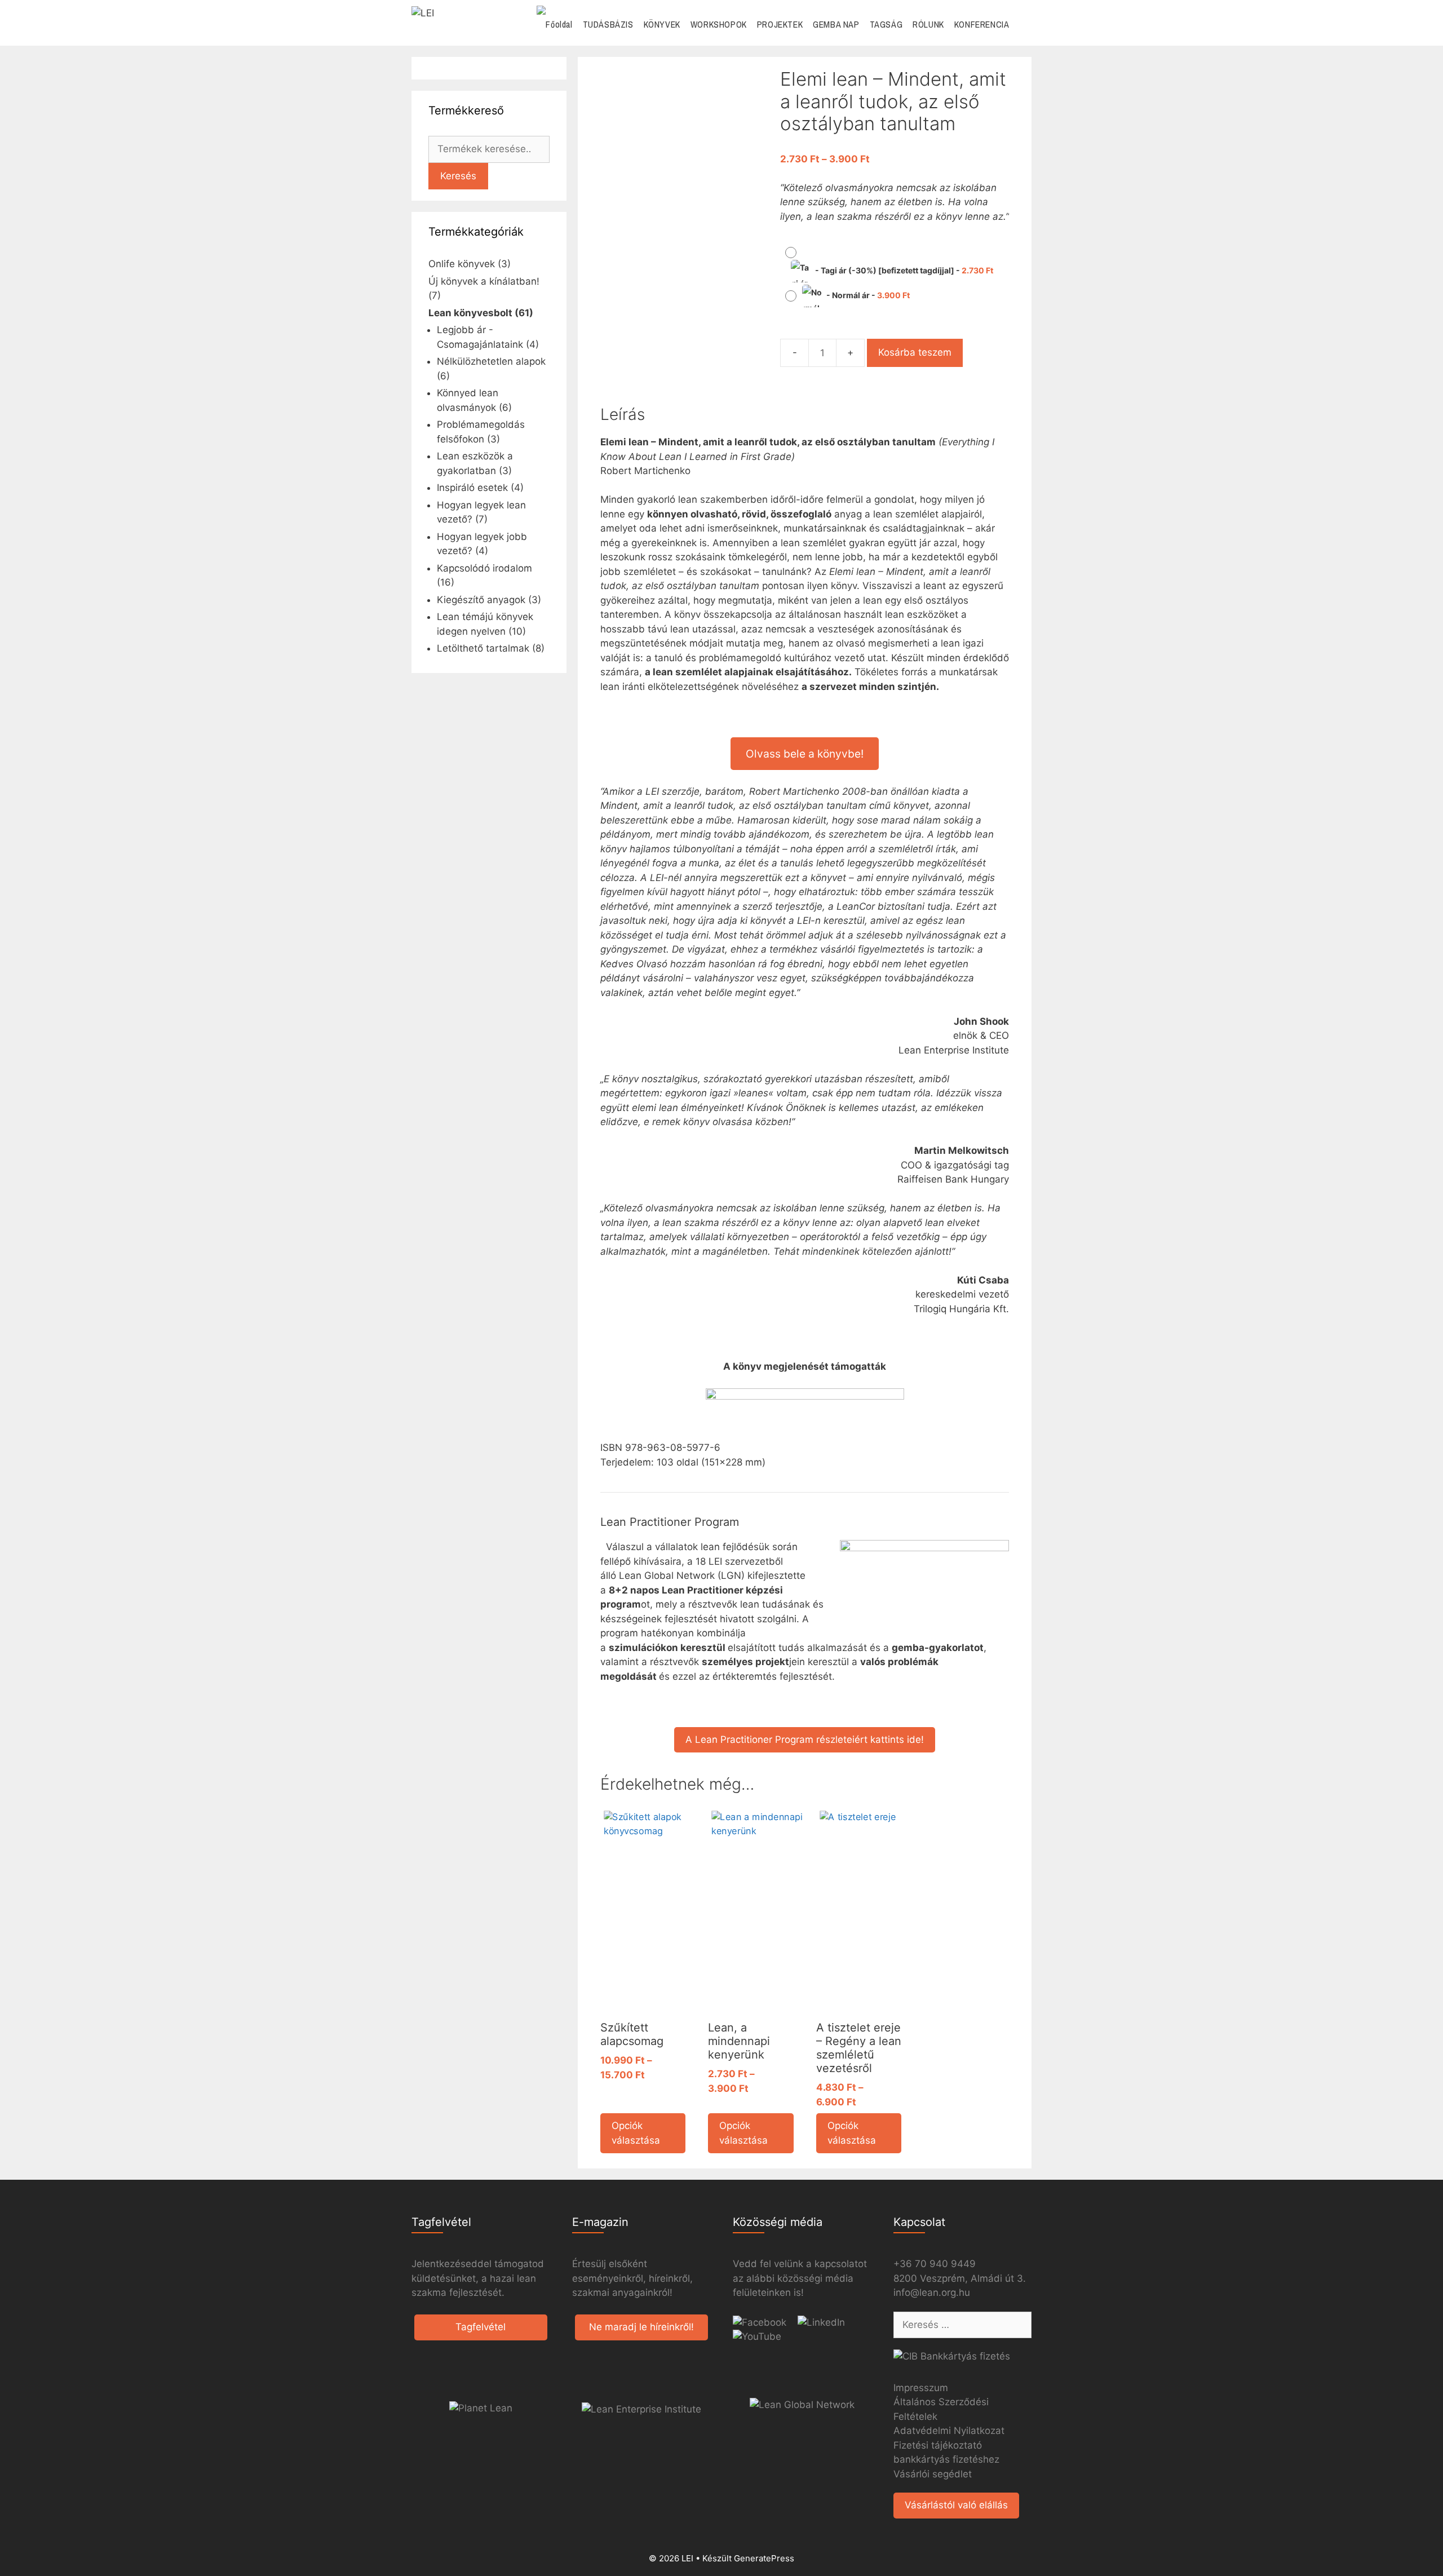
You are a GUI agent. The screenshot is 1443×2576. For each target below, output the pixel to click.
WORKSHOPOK (719, 24)
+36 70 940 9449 (935, 2264)
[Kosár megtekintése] (1023, 25)
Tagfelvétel (481, 2327)
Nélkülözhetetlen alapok (491, 361)
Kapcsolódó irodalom (484, 568)
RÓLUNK (928, 24)
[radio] (893, 263)
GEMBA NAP (836, 24)
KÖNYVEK (662, 24)
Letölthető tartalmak (483, 648)
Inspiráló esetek (472, 488)
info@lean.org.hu (932, 2292)
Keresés (458, 176)
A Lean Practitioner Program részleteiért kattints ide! (805, 1740)
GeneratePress (764, 2558)
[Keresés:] (962, 2325)
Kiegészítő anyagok (481, 600)
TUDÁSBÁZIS (608, 24)
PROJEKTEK (780, 24)
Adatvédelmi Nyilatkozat (949, 2431)
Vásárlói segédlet (933, 2474)
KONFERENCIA (982, 24)
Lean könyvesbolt (470, 313)
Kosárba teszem (915, 352)
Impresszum (921, 2388)
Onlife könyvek (462, 264)
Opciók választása (636, 2133)
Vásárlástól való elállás (956, 2505)
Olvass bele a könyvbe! (805, 754)
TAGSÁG (886, 24)
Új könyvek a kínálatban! (484, 281)
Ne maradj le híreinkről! (641, 2327)
